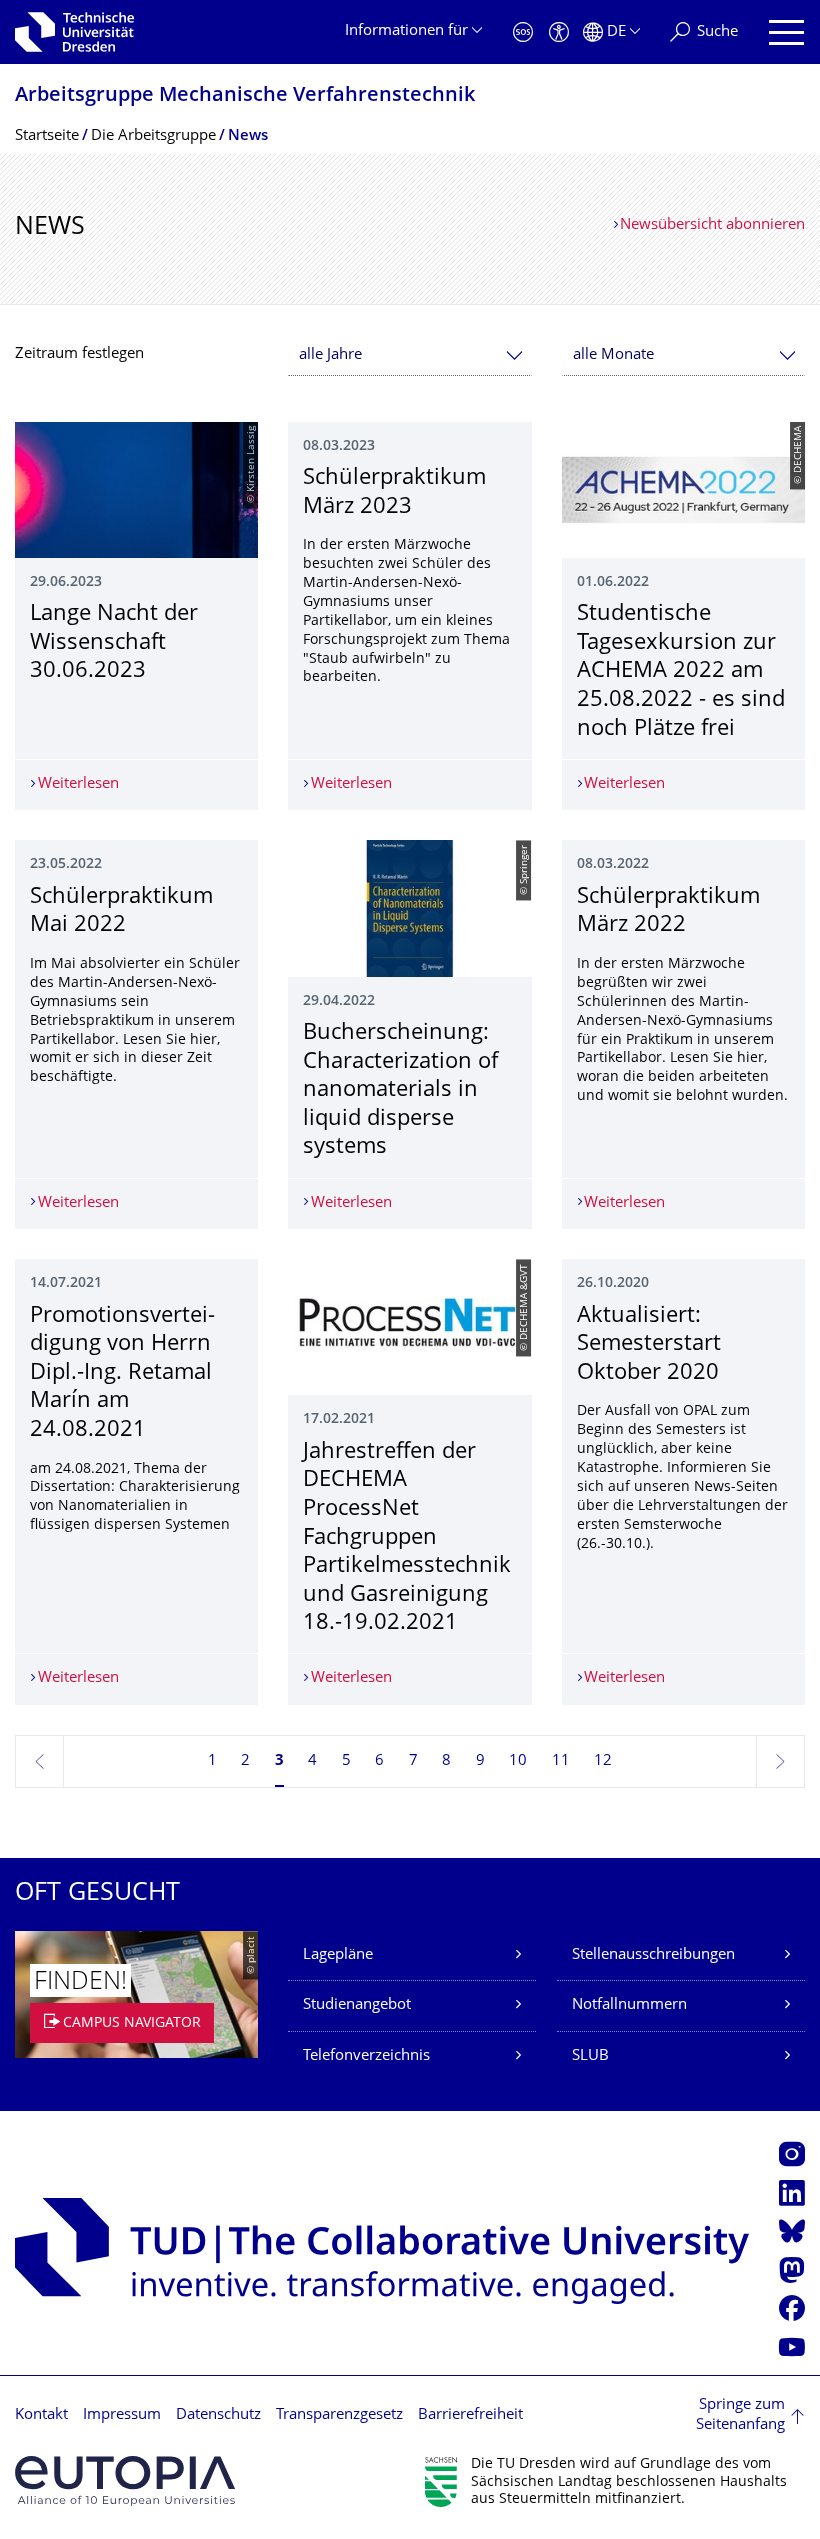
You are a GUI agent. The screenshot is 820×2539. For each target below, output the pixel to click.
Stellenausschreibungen (653, 1955)
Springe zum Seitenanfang (740, 2415)
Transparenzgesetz (339, 2415)
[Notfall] (523, 32)
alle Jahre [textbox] (330, 355)
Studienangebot (357, 2005)
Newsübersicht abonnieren (712, 225)
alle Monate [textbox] (613, 355)
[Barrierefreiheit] (559, 32)
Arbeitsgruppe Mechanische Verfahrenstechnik (245, 96)
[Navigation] (786, 32)
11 (561, 1761)
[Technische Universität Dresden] (74, 32)
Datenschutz (218, 2415)
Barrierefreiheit (470, 2415)
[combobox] (409, 355)
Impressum (122, 2415)
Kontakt (41, 2415)
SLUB (590, 2056)
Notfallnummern (629, 2005)
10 (518, 1761)
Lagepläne (338, 1955)
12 (603, 1761)
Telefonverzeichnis (366, 2056)
